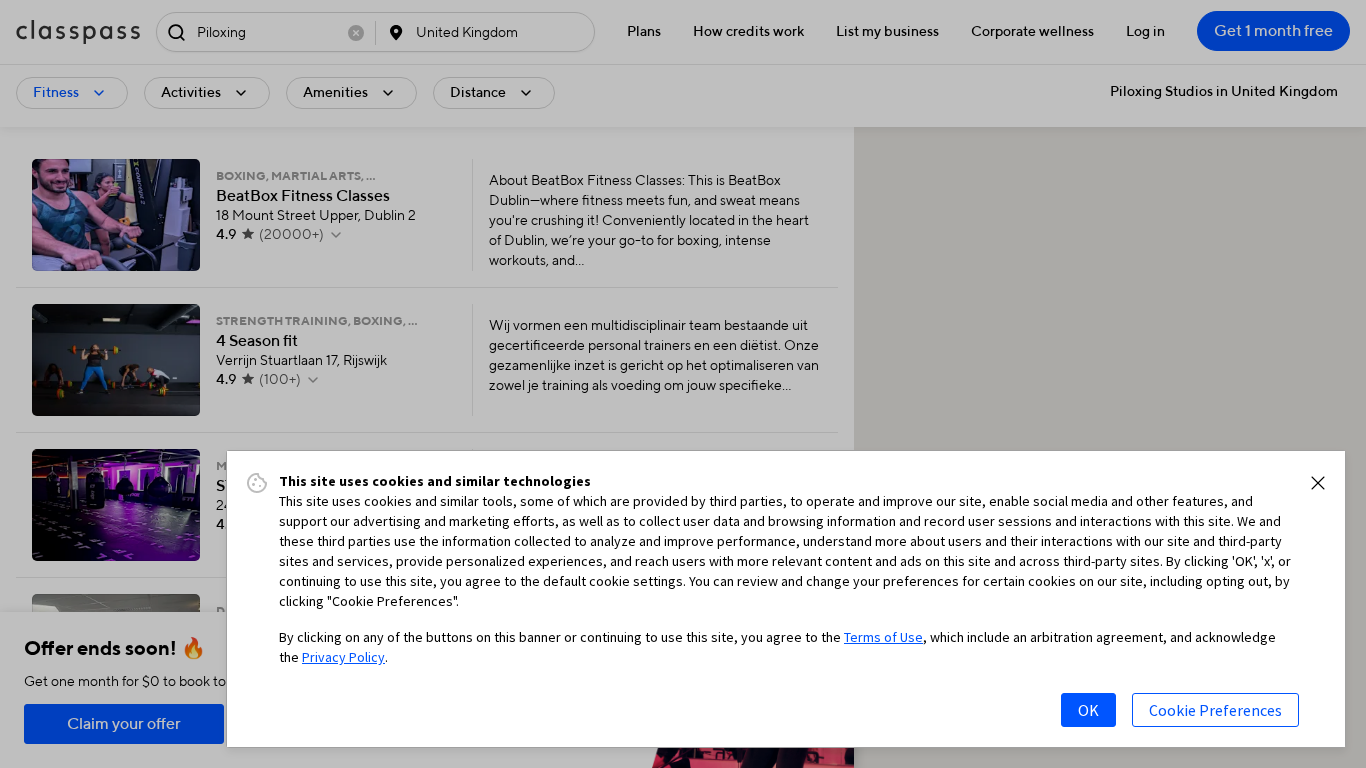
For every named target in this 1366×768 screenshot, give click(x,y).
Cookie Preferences (1215, 710)
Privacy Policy (343, 657)
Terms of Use (883, 637)
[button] (1318, 483)
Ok (1088, 710)
